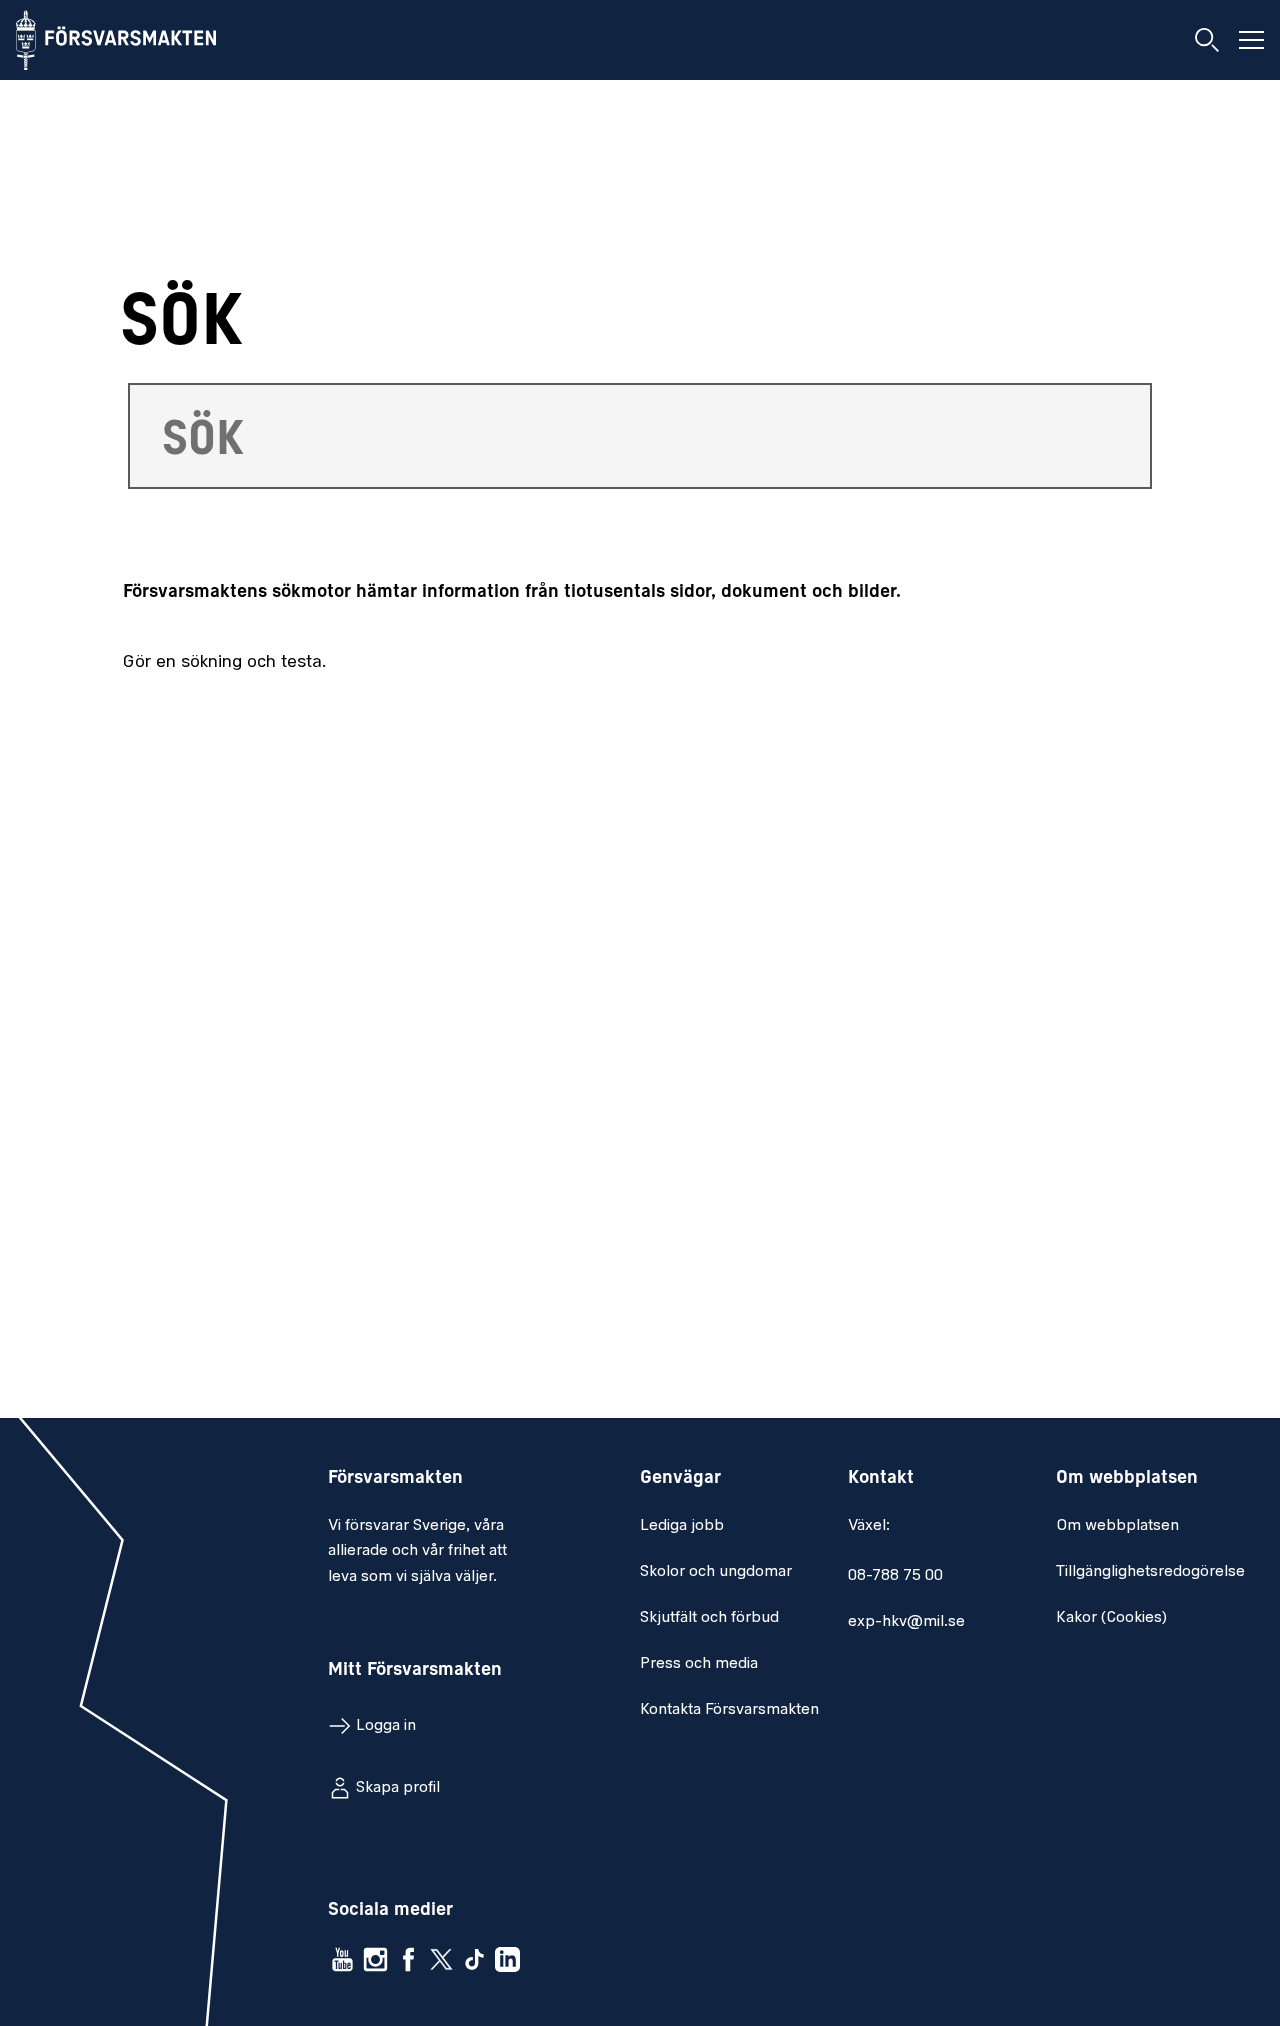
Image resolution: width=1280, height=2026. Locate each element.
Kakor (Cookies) (1111, 1618)
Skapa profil (398, 1788)
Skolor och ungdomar (716, 1572)
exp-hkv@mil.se (906, 1622)
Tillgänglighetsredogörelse (1150, 1572)
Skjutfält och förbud (709, 1618)
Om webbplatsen (1117, 1526)
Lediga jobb (682, 1526)
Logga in (386, 1726)
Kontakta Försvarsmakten (729, 1710)
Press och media (699, 1664)
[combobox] (640, 436)
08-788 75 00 (895, 1576)
